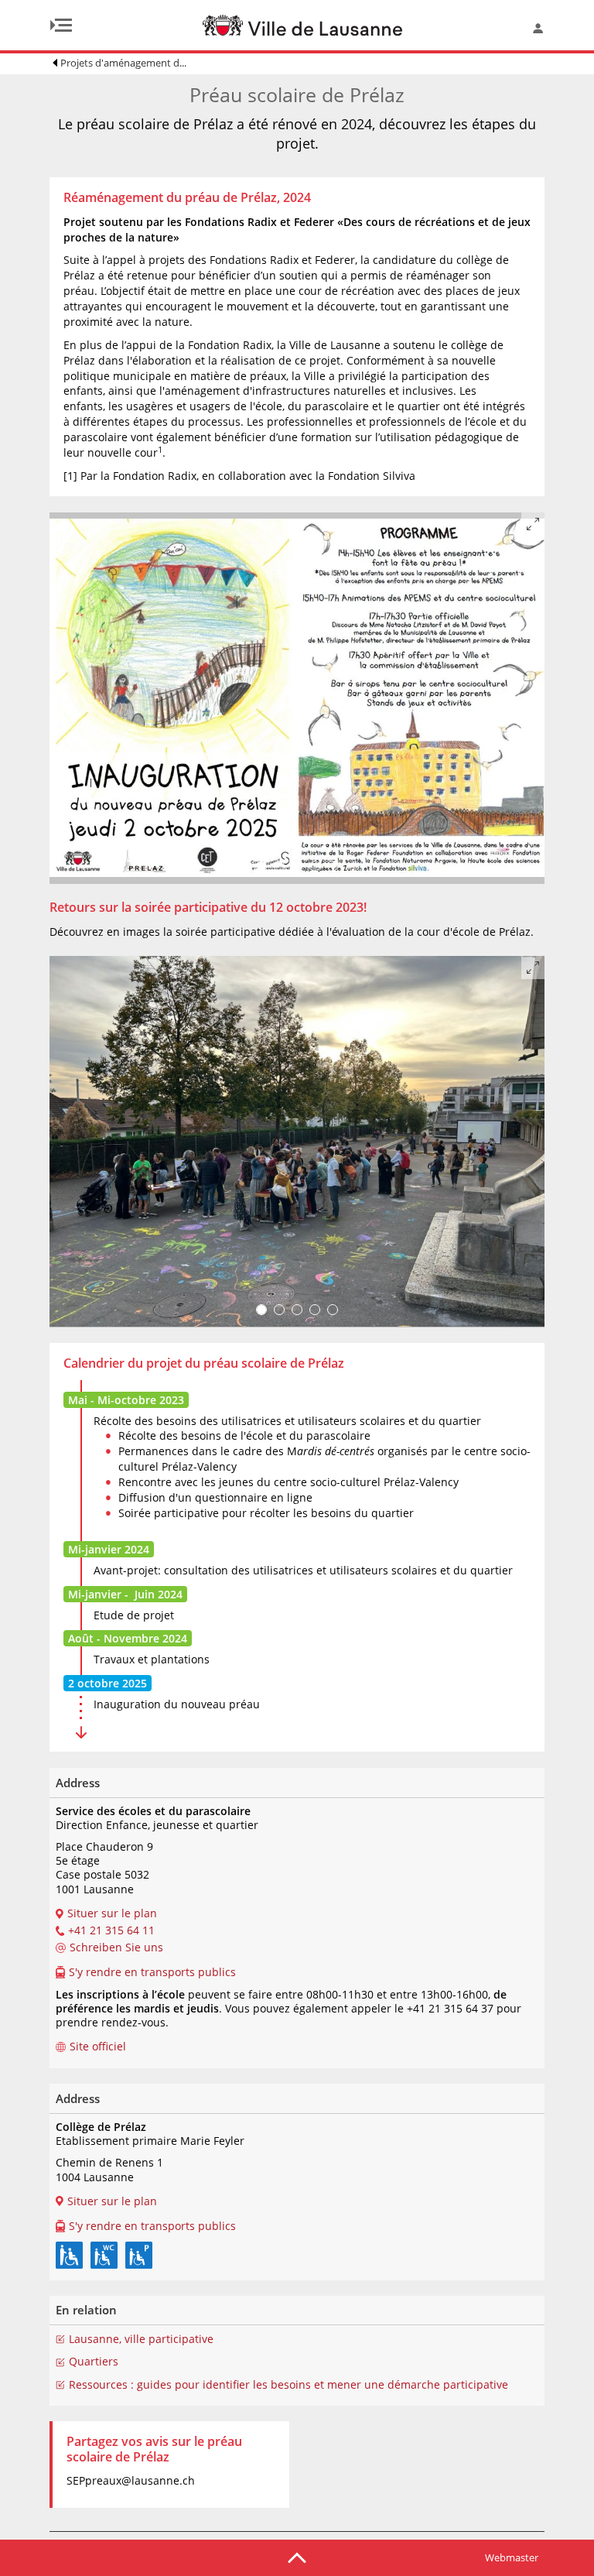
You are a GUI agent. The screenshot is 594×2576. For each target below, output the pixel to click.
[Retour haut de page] (297, 2557)
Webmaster (512, 2557)
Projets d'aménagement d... (123, 63)
